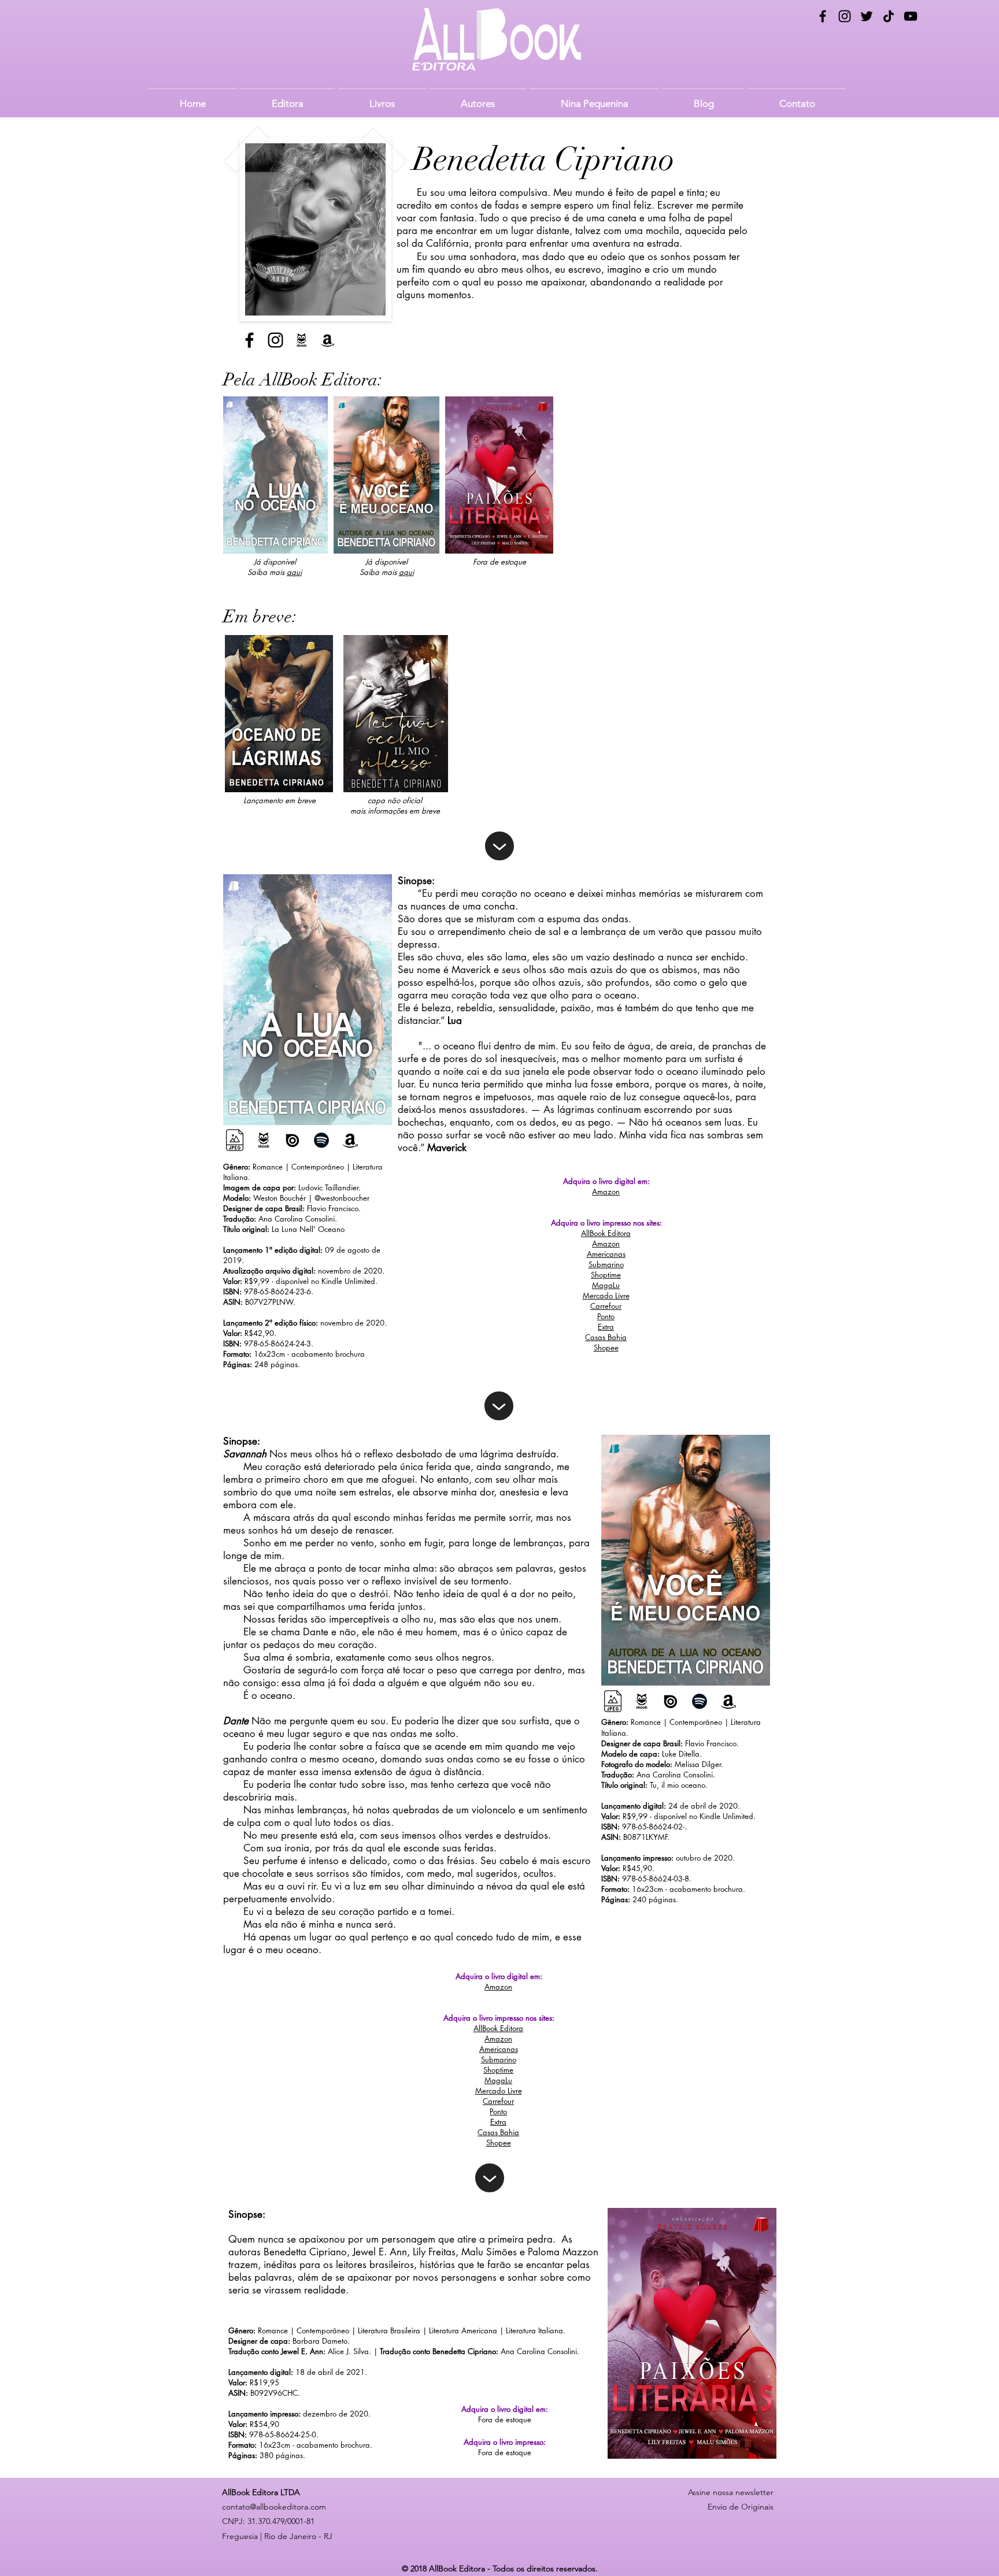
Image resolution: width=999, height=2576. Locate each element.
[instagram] (845, 16)
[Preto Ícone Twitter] (867, 16)
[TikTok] (889, 16)
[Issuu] (293, 1140)
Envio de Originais (741, 2507)
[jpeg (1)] (235, 1140)
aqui (294, 572)
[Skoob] (301, 340)
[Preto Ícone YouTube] (911, 16)
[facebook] (823, 16)
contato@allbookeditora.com (274, 2507)
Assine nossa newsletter (731, 2492)
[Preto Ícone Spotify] (321, 1140)
